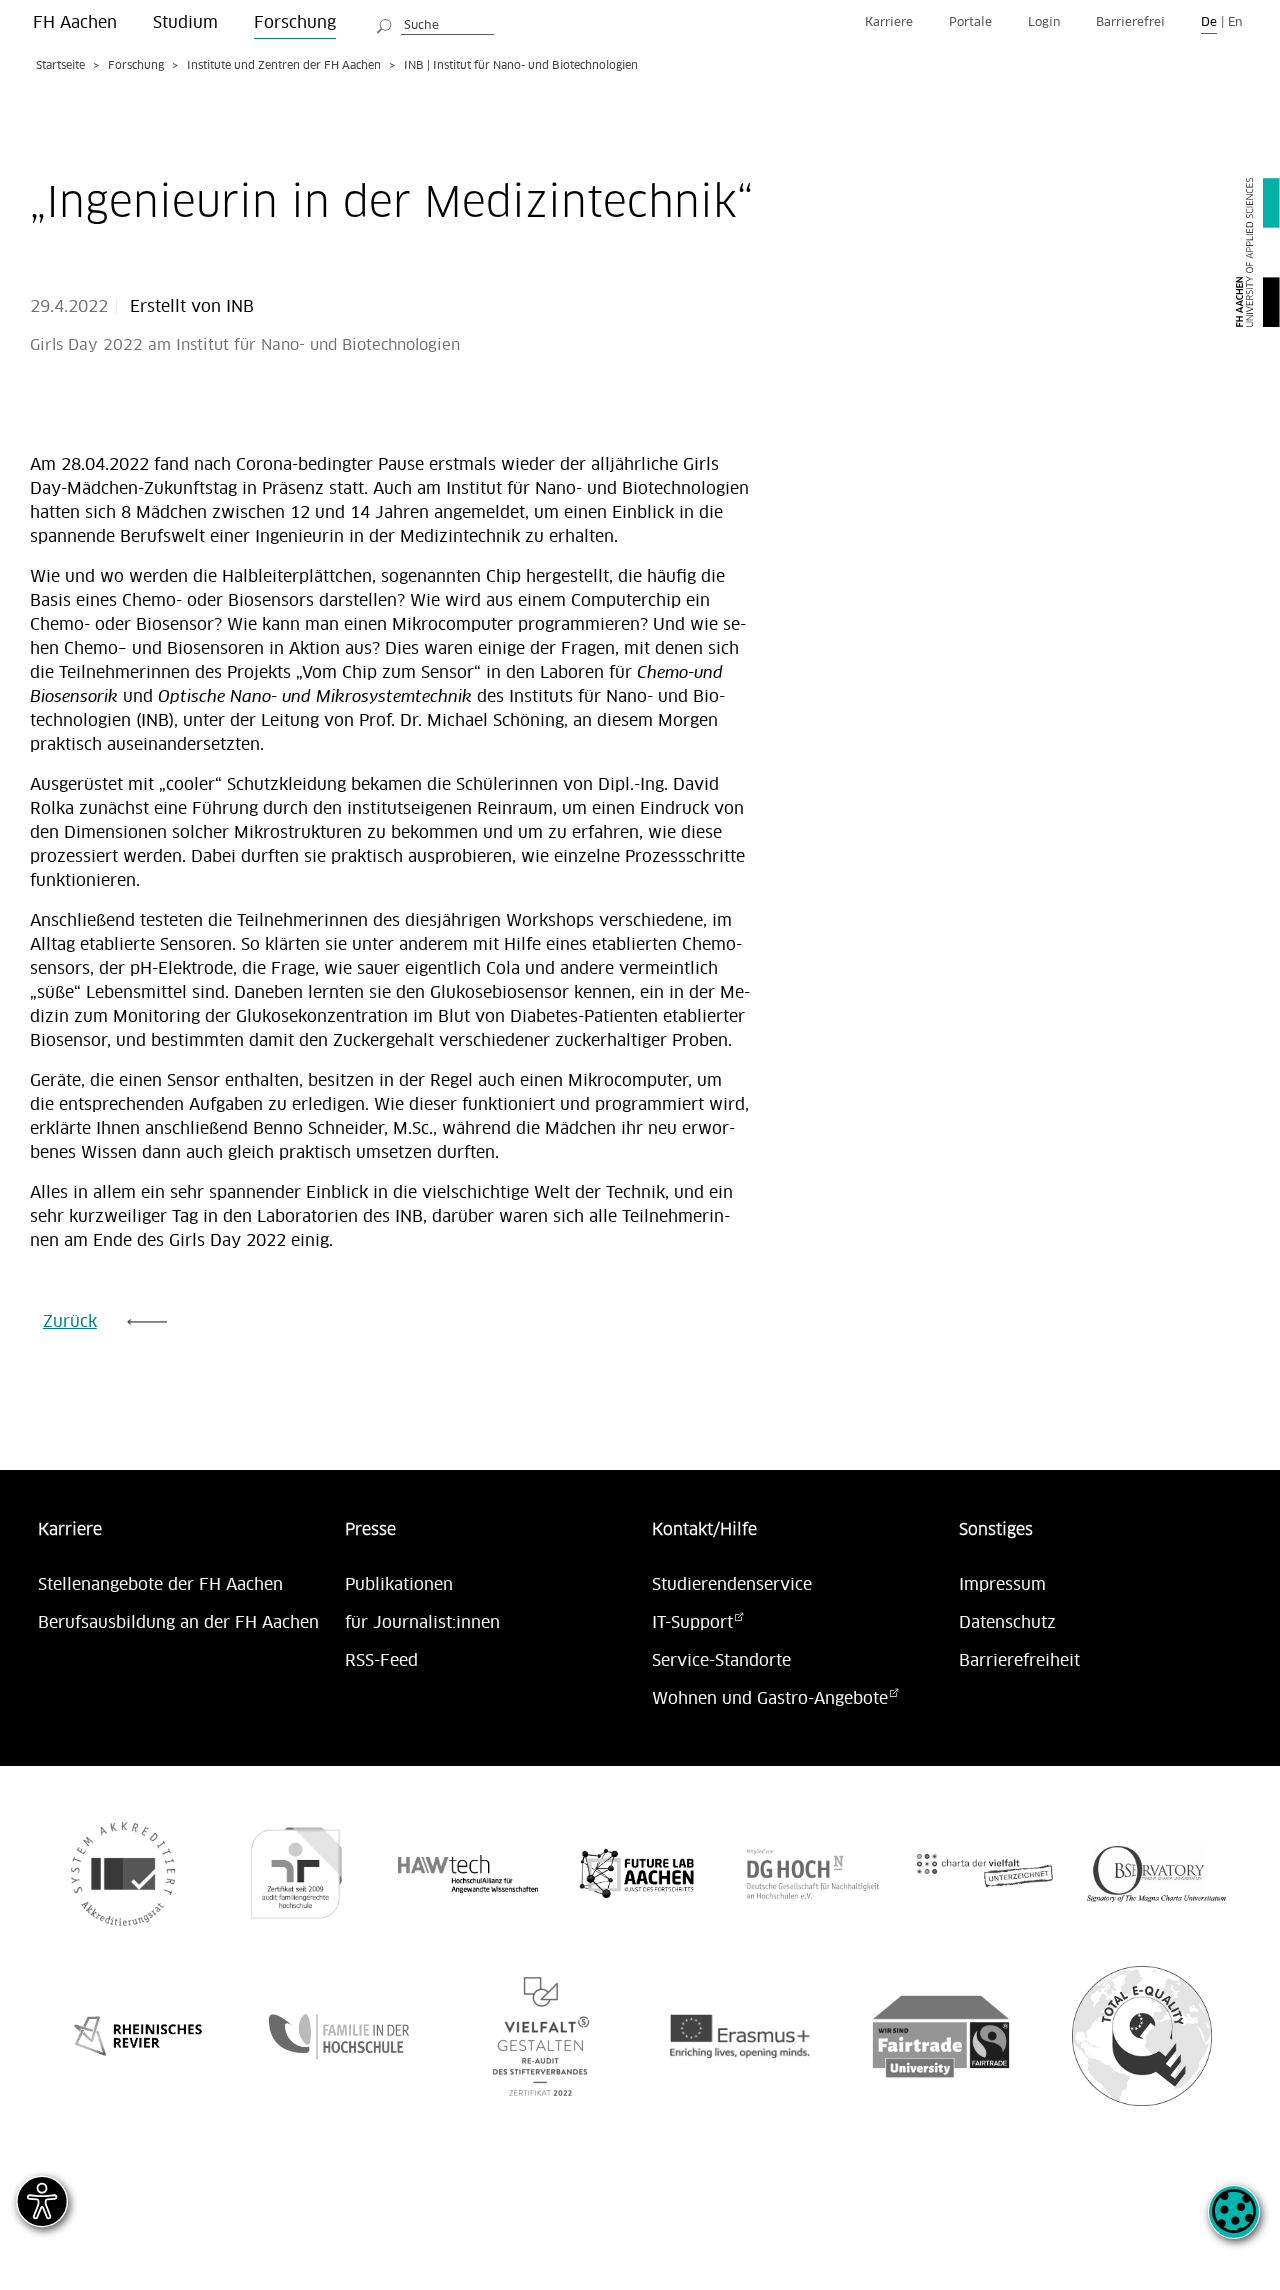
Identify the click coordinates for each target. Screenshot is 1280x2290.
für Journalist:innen (422, 1623)
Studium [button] (185, 23)
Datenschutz (1007, 1623)
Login (1044, 22)
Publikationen (399, 1585)
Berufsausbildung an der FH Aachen (178, 1623)
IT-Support (692, 1623)
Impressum (1002, 1585)
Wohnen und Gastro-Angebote (770, 1699)
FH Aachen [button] (75, 23)
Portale (970, 22)
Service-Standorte (721, 1661)
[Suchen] (385, 23)
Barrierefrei (1130, 22)
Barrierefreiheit (1019, 1661)
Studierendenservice (732, 1585)
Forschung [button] (295, 23)
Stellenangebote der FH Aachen (160, 1585)
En (1235, 22)
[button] (1234, 2223)
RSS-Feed (381, 1661)
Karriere (889, 22)
